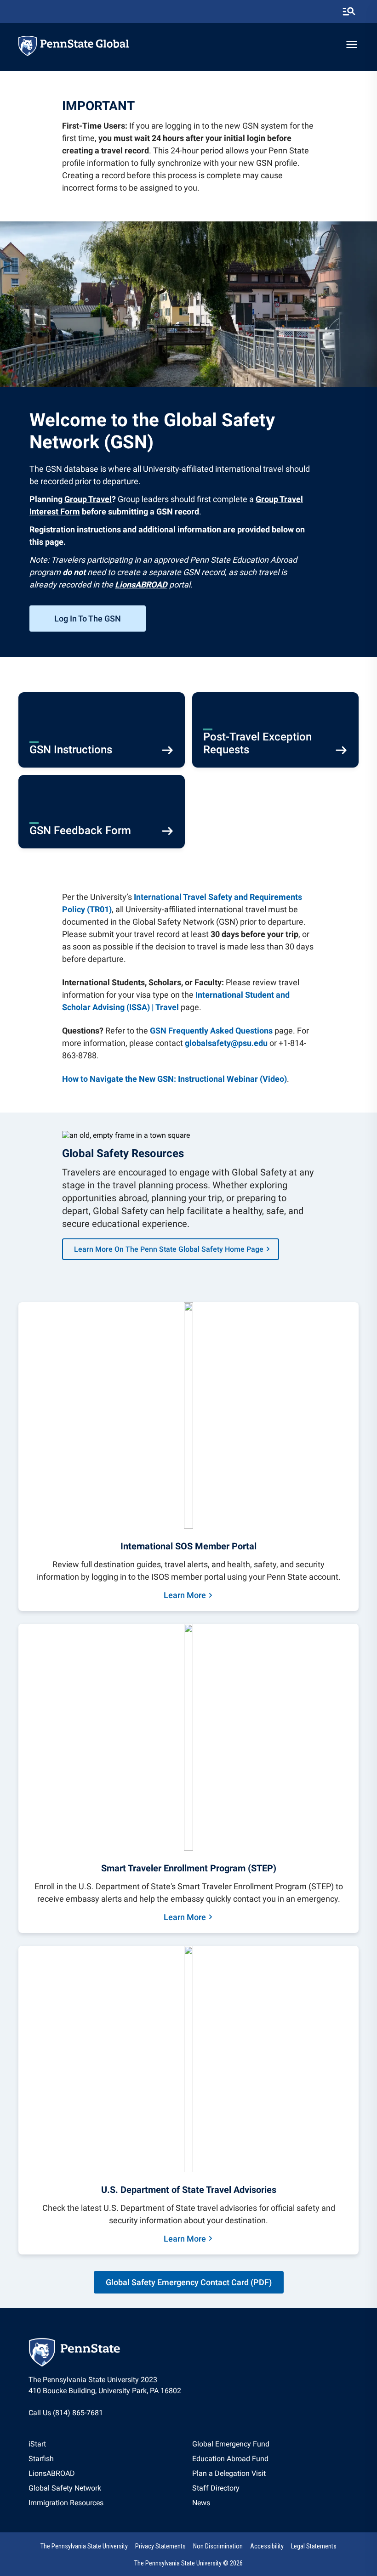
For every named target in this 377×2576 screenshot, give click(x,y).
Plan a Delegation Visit (229, 2473)
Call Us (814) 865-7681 (66, 2413)
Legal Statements (314, 2546)
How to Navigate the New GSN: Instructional (144, 1079)
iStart (37, 2444)
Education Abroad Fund (230, 2459)
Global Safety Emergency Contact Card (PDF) (189, 2282)
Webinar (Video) (257, 1079)
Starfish (41, 2459)
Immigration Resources (66, 2503)
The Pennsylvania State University (84, 2546)
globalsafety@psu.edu (226, 1043)
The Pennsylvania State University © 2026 (188, 2563)
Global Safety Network (65, 2488)
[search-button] (349, 11)
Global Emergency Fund (231, 2444)
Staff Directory (216, 2488)
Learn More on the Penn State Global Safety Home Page (169, 1249)
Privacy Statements (160, 2546)
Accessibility (267, 2546)
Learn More (185, 1595)
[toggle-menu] (352, 45)
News (201, 2503)
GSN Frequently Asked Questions (211, 1031)
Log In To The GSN (88, 619)
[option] (66, 2444)
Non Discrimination (218, 2546)
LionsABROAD (52, 2473)
